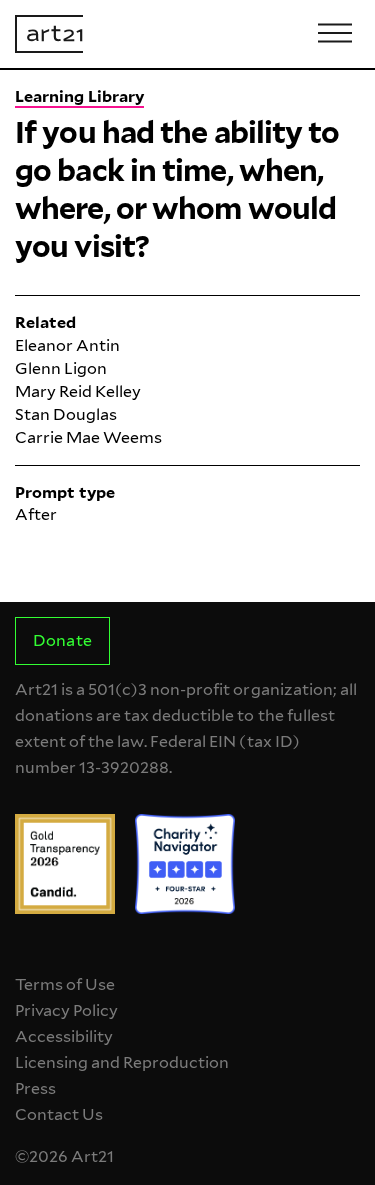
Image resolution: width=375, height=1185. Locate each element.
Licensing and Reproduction (122, 1062)
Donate (62, 640)
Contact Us (59, 1114)
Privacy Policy (66, 1010)
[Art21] (49, 34)
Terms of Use (65, 984)
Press (35, 1088)
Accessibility (64, 1036)
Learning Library (79, 96)
